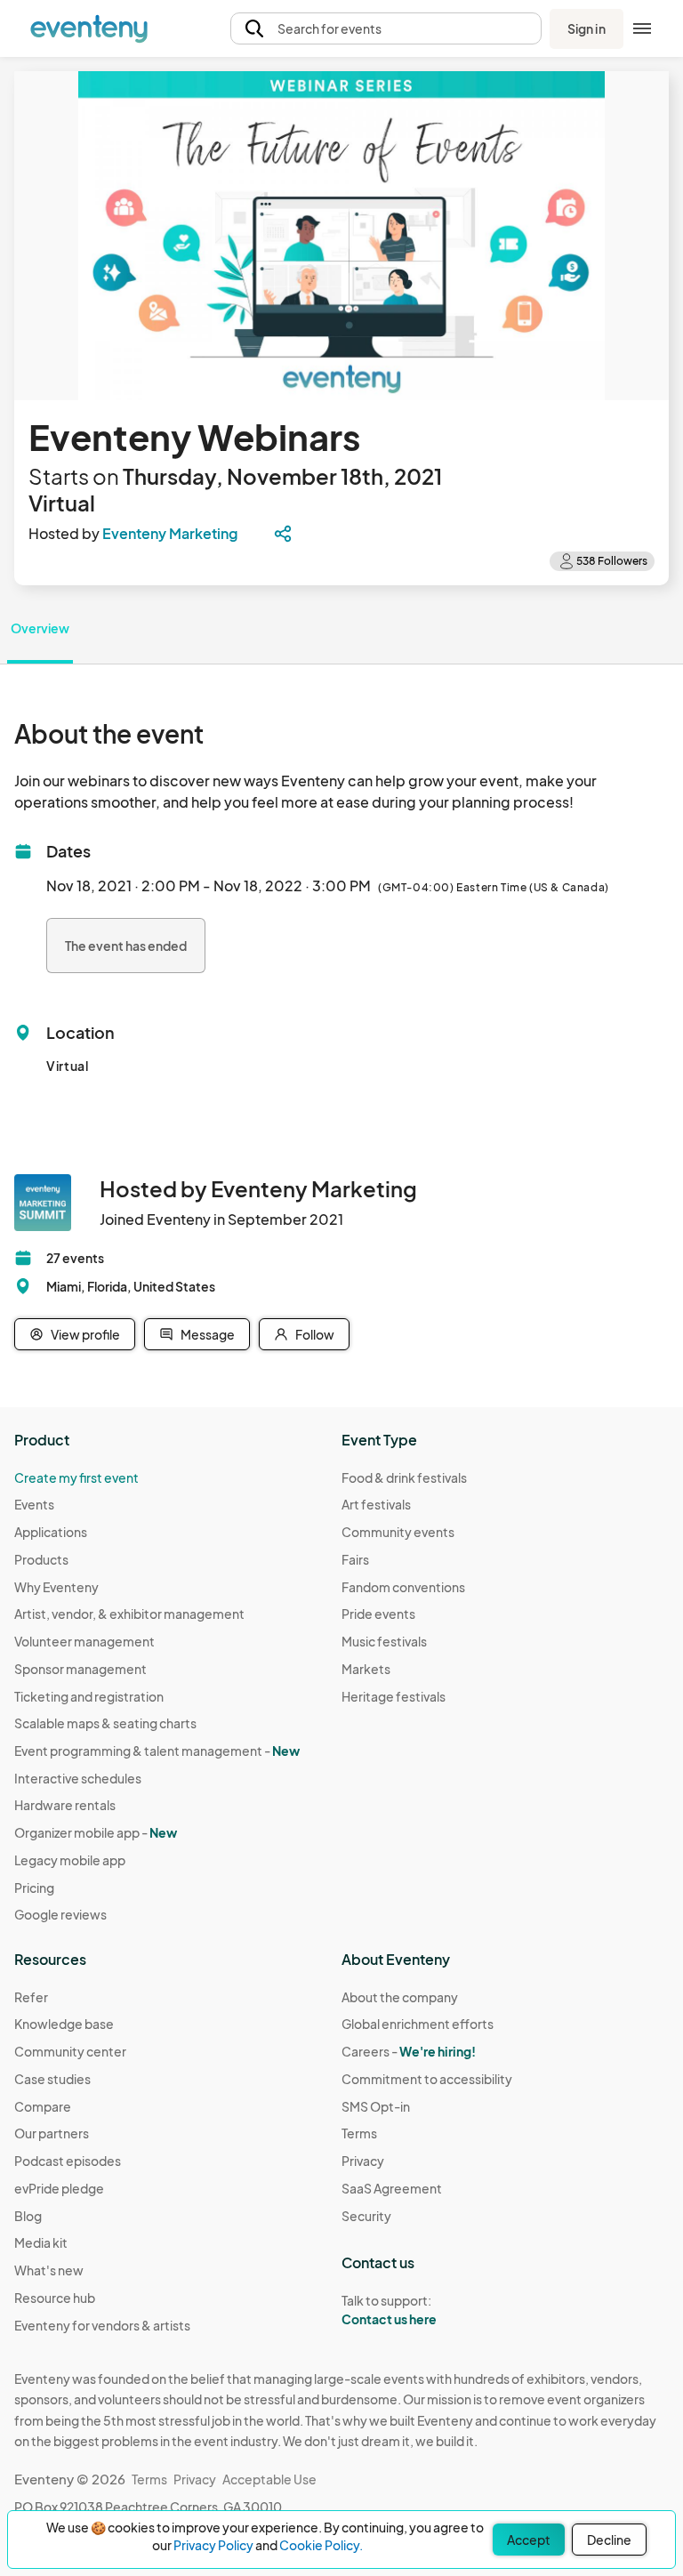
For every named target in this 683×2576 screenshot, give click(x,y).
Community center (70, 2051)
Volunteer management (84, 1641)
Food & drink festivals (404, 1477)
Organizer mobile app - (96, 1832)
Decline (609, 2540)
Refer (31, 1997)
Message (208, 1334)
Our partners (52, 2133)
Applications (51, 1532)
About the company (400, 1997)
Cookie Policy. (321, 2545)
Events (34, 1504)
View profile (85, 1334)
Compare (43, 2106)
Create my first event (76, 1477)
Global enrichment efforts (418, 2024)
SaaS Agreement (392, 2188)
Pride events (378, 1614)
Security (366, 2216)
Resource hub (55, 2298)
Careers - (409, 2051)
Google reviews (60, 1914)
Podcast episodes (68, 2161)
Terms (359, 2133)
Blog (28, 2216)
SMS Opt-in (376, 2106)
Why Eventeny (56, 1587)
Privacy (363, 2161)
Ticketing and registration (89, 1696)
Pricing (34, 1888)
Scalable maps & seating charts (105, 1723)
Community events (398, 1532)
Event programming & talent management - (157, 1751)
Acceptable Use (269, 2479)
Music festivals (384, 1641)
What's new (49, 2270)
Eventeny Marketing (170, 533)
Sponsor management (80, 1669)
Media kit (41, 2242)
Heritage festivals (394, 1696)
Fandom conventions (403, 1587)
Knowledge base (64, 2024)
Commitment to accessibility (427, 2079)
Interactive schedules (78, 1778)
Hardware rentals (65, 1805)
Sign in (587, 28)
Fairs (355, 1559)
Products (41, 1559)
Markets (366, 1669)
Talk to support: (389, 2310)
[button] (386, 29)
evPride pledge (59, 2188)
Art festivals (376, 1504)
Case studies (52, 2079)
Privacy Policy (213, 2545)
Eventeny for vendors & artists (102, 2325)
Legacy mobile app (70, 1860)
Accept (529, 2540)
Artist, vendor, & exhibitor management (129, 1614)
